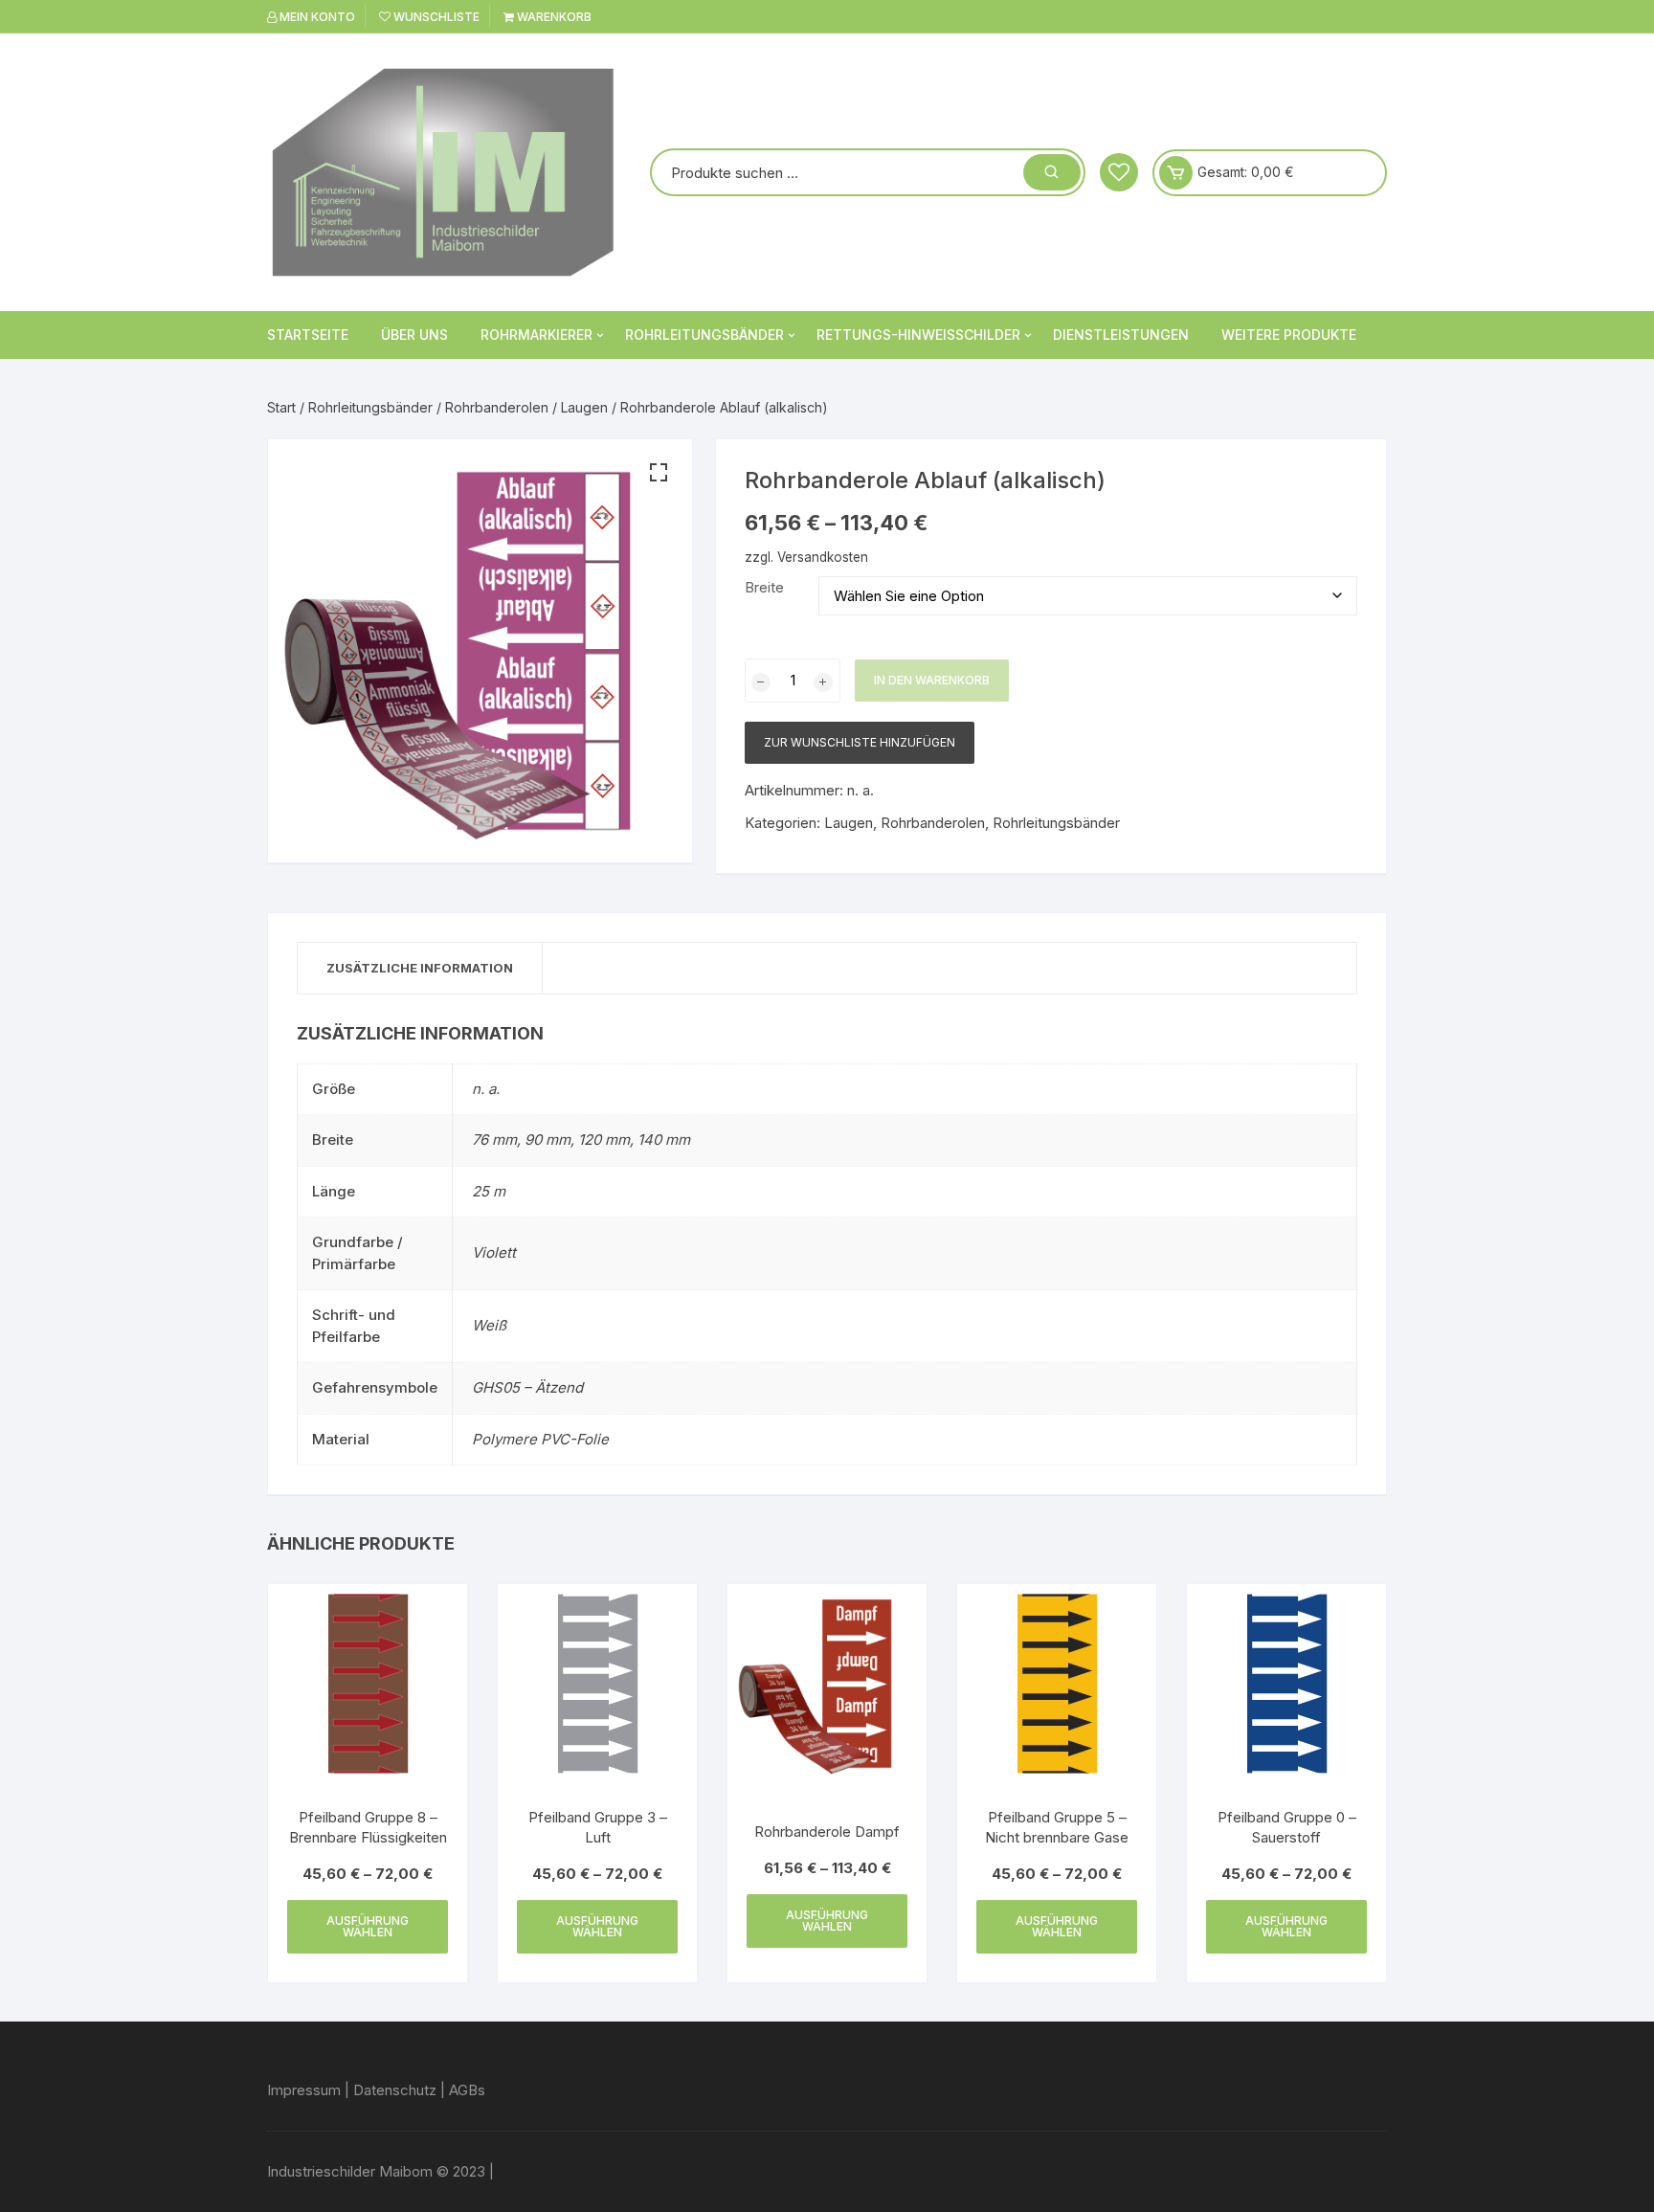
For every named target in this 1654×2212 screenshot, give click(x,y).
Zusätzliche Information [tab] (420, 968)
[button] (659, 473)
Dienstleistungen (1121, 335)
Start (281, 407)
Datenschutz (395, 2090)
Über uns (414, 335)
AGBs (467, 2090)
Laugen (584, 407)
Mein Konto (316, 17)
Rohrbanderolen (497, 407)
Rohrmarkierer (536, 335)
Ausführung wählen (368, 1926)
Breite (764, 587)
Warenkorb (553, 17)
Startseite (308, 335)
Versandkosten (823, 557)
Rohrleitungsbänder (704, 335)
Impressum (304, 2090)
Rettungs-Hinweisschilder (918, 335)
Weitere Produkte (1289, 335)
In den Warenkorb (932, 680)
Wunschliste (435, 17)
